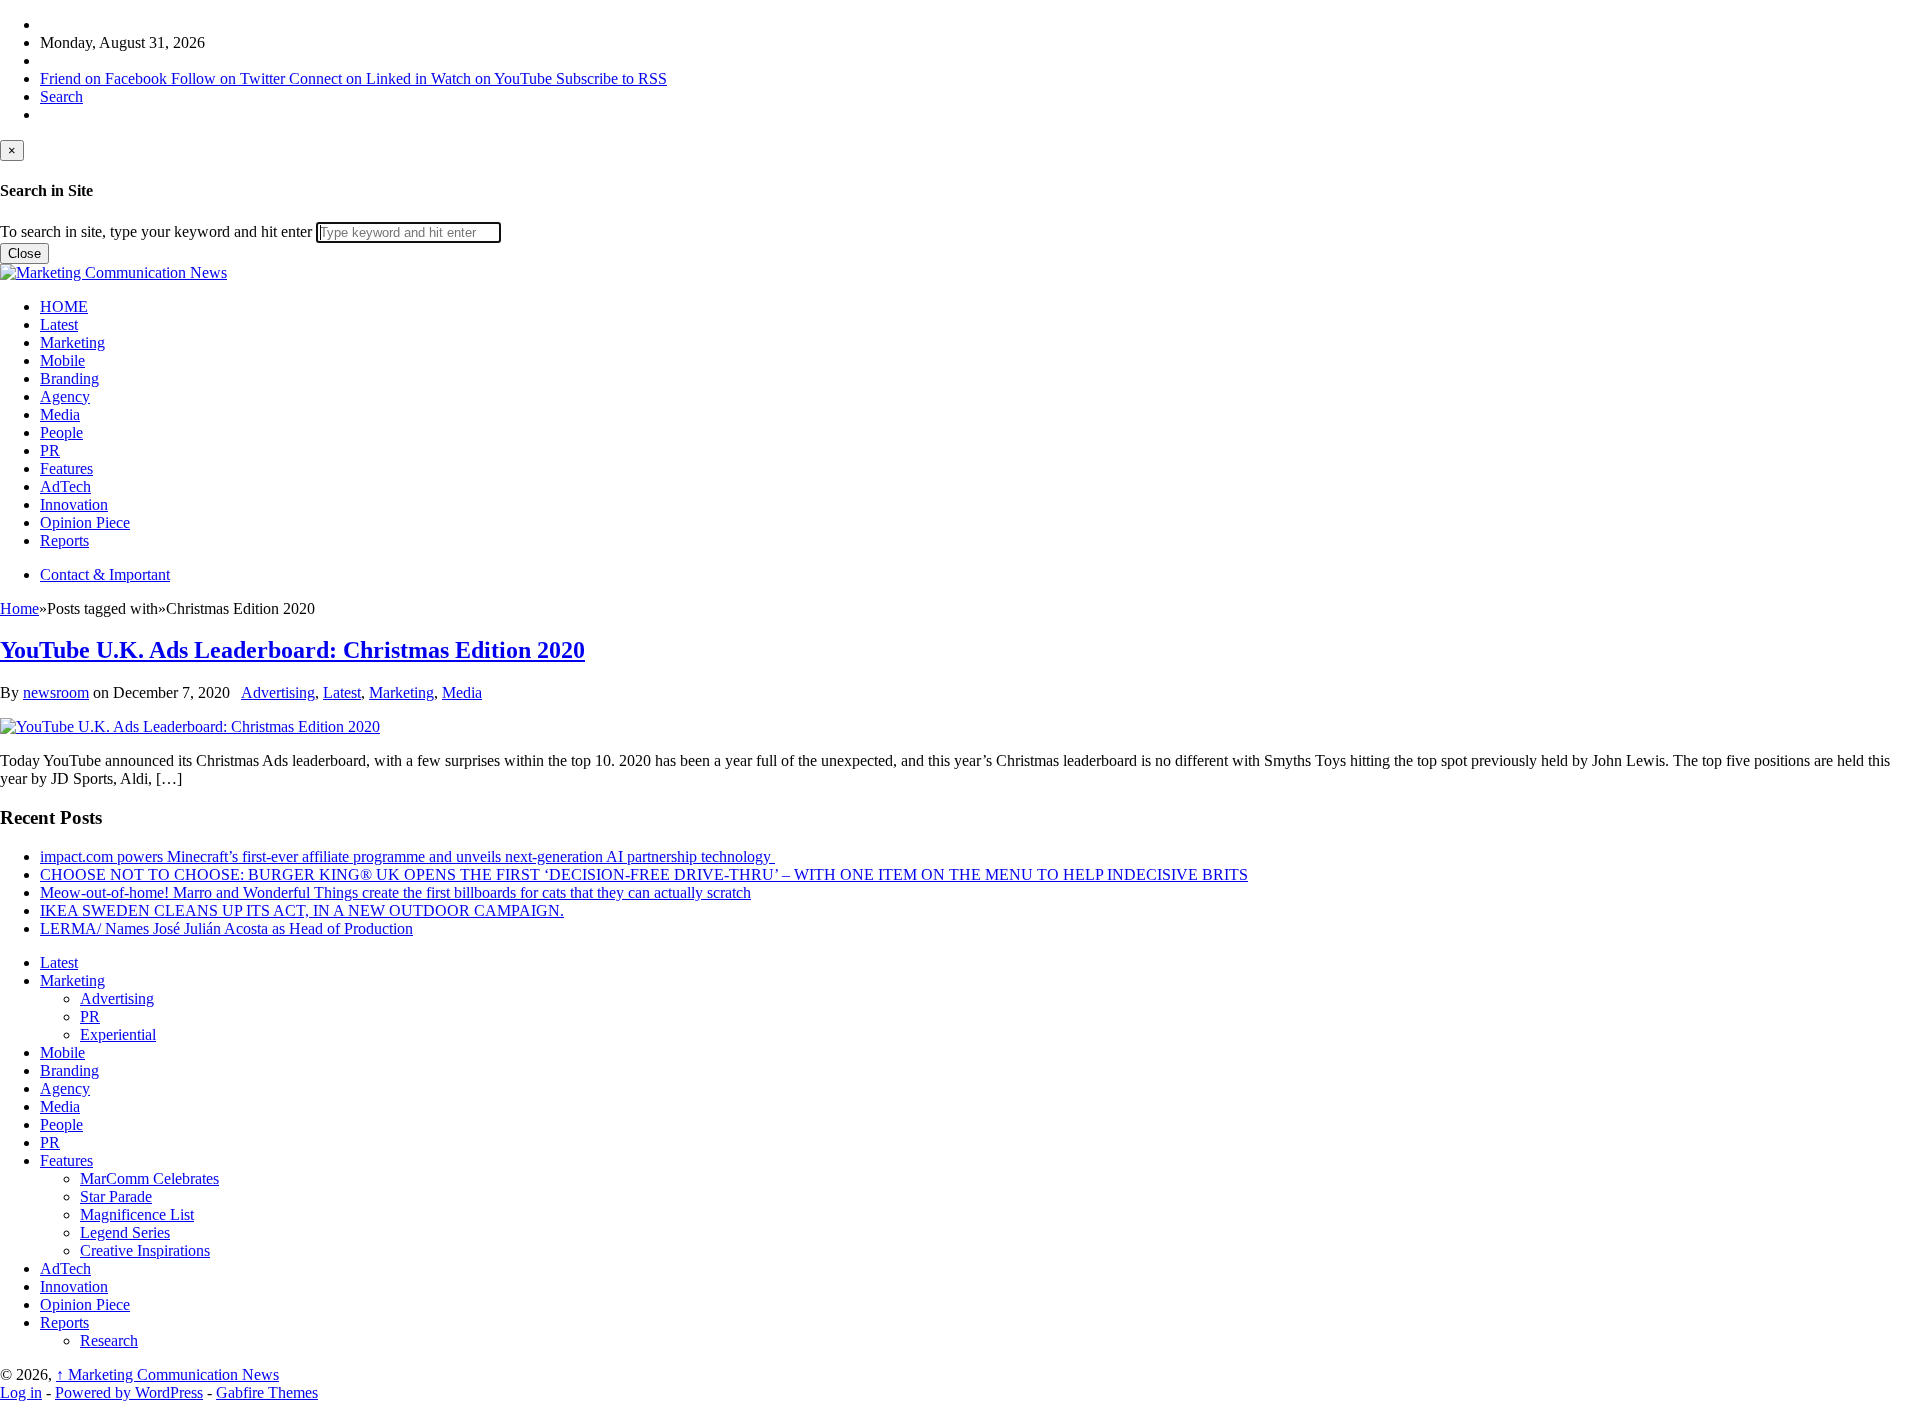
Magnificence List (137, 1214)
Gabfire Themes (267, 1392)
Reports (64, 540)
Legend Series (125, 1232)
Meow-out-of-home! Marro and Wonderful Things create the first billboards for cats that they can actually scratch (395, 892)
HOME (64, 306)
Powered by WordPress (129, 1392)
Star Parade (116, 1196)
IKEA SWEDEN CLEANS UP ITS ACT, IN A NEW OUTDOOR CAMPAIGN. (302, 910)
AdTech (65, 486)
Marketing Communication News (167, 1374)
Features (66, 468)
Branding (69, 378)
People (61, 432)
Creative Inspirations (145, 1250)
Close (24, 253)
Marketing (72, 342)
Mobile (62, 360)
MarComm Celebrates (149, 1178)
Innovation (74, 504)
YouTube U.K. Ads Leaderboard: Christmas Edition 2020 (292, 650)
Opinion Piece (85, 522)
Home (19, 608)
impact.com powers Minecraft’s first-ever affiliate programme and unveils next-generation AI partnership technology (407, 856)
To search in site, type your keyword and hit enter (156, 231)
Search (61, 96)
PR (50, 450)
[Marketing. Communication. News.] (113, 272)
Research (109, 1340)
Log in (21, 1392)
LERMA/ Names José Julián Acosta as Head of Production (226, 928)
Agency (65, 396)
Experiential (118, 1034)
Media (60, 414)
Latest (59, 324)
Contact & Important (105, 574)
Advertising (278, 692)
